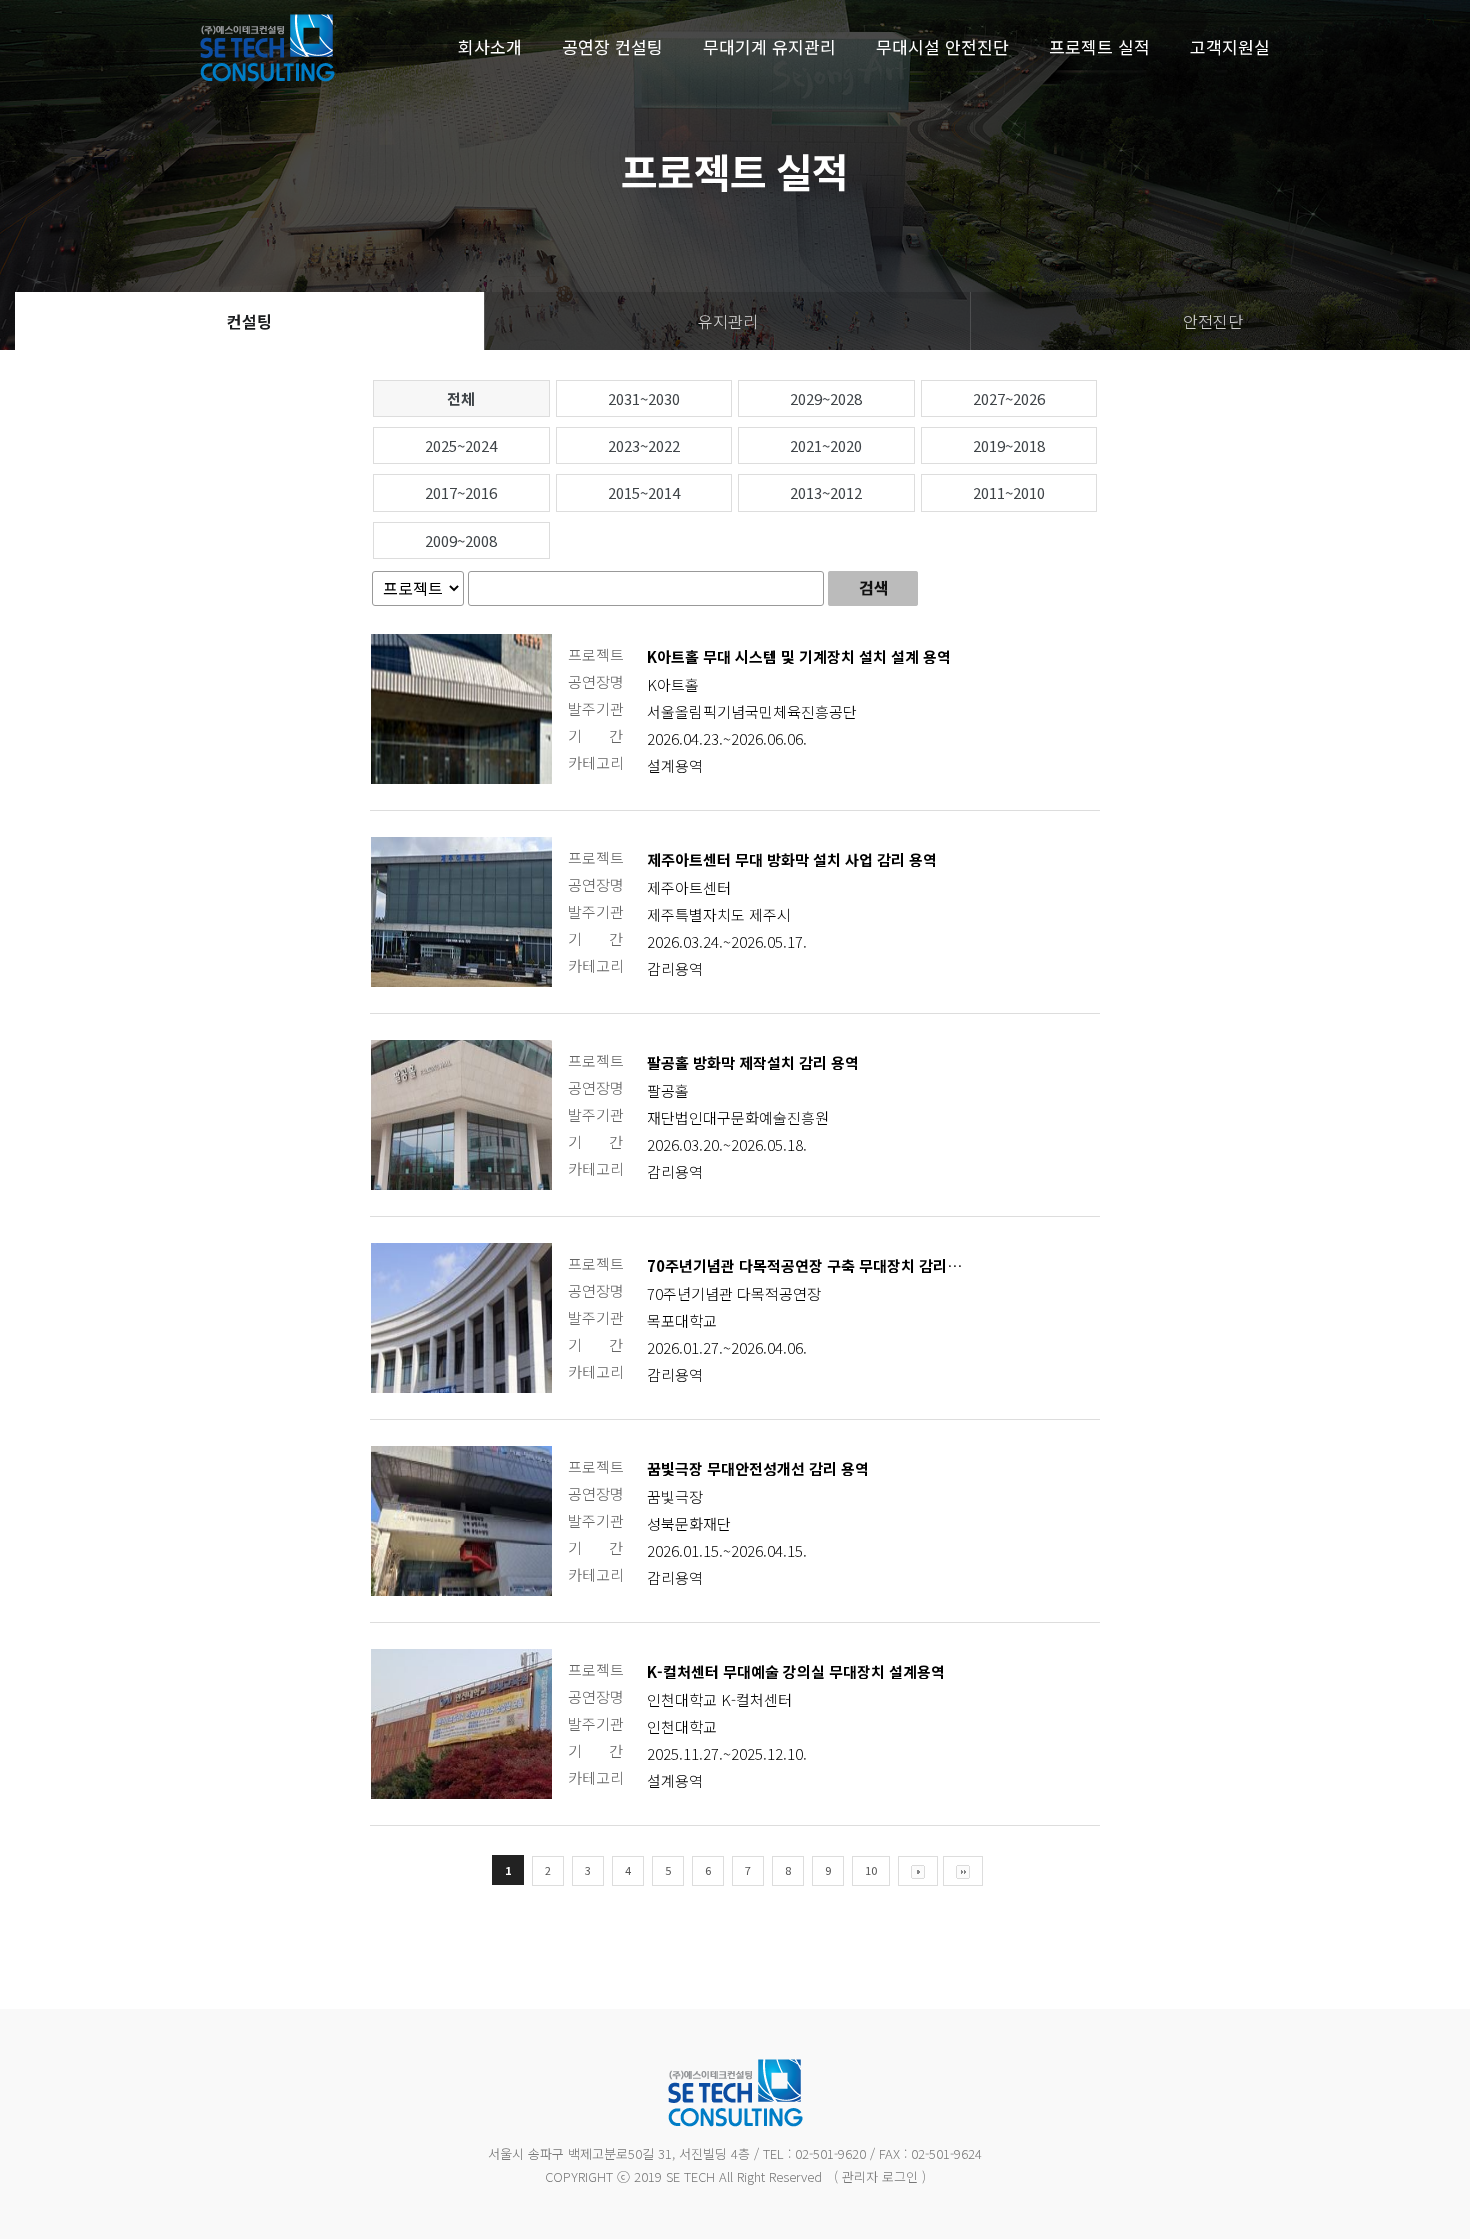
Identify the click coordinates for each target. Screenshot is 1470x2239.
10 (871, 1870)
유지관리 (728, 321)
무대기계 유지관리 (769, 46)
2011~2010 (1009, 492)
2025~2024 (461, 445)
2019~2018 (1009, 445)
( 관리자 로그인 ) (880, 2176)
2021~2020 (826, 445)
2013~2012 (826, 492)
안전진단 (1213, 321)
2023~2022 (644, 445)
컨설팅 (249, 321)
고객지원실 (1230, 46)
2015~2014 (644, 492)
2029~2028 (826, 398)
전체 (461, 398)
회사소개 (490, 46)
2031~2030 (644, 398)
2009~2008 (461, 540)
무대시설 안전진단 (942, 46)
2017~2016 (461, 492)
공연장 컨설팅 (612, 46)
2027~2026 (1009, 398)
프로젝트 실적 (1099, 46)
